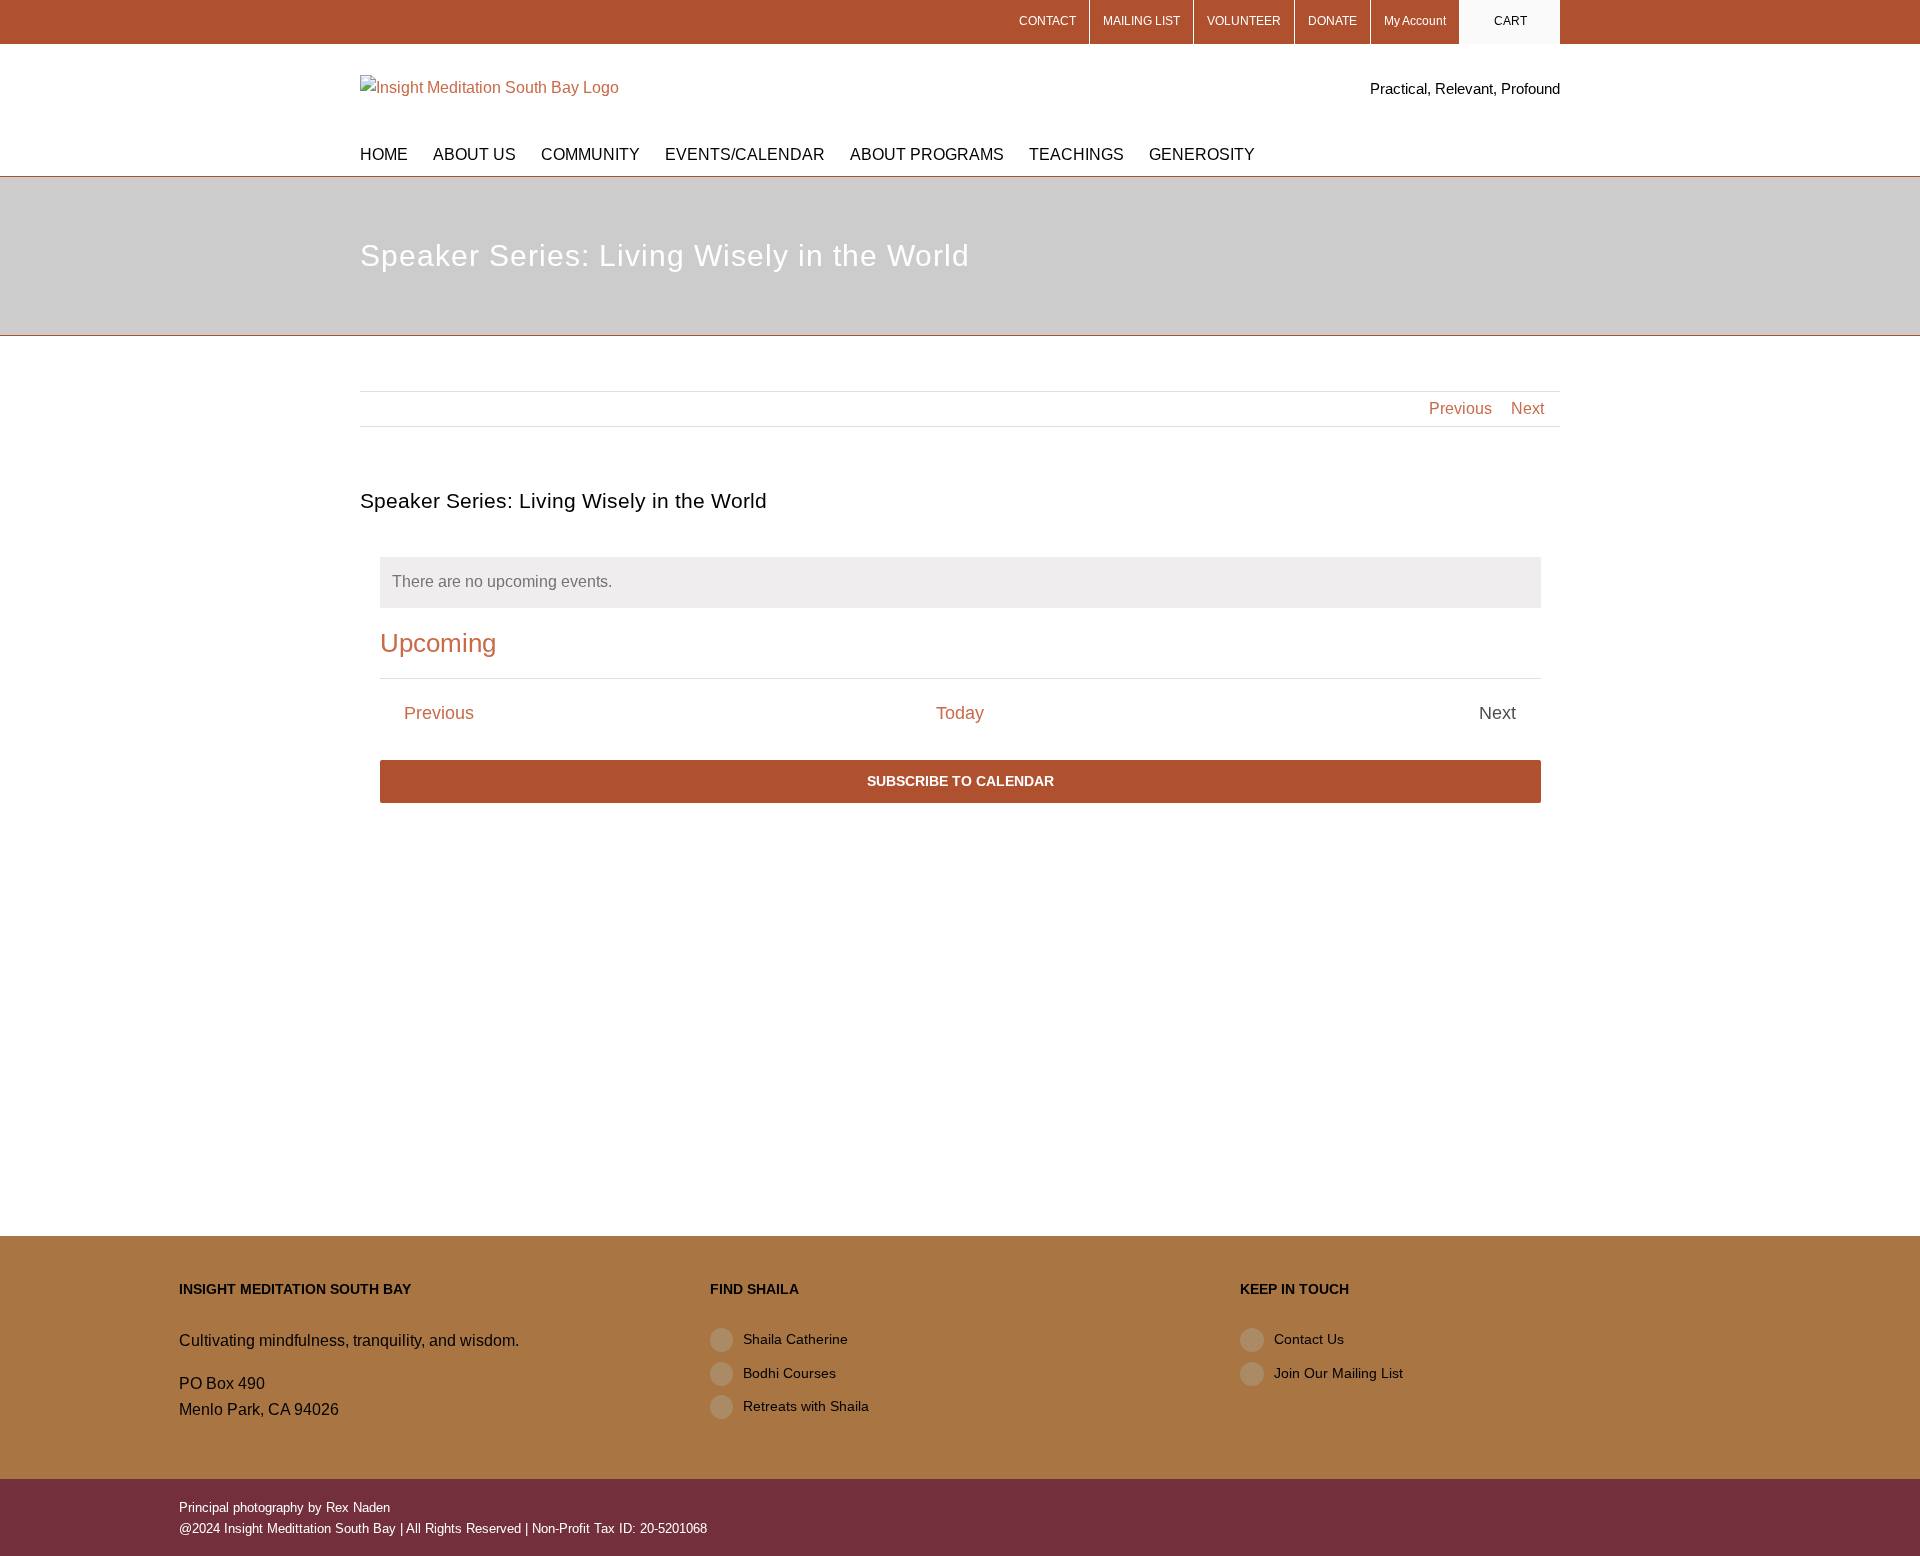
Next (1527, 408)
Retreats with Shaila (806, 1406)
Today (960, 713)
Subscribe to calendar (960, 781)
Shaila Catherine (795, 1339)
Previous (1460, 408)
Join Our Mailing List (1338, 1373)
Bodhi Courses (789, 1373)
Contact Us (1309, 1339)
